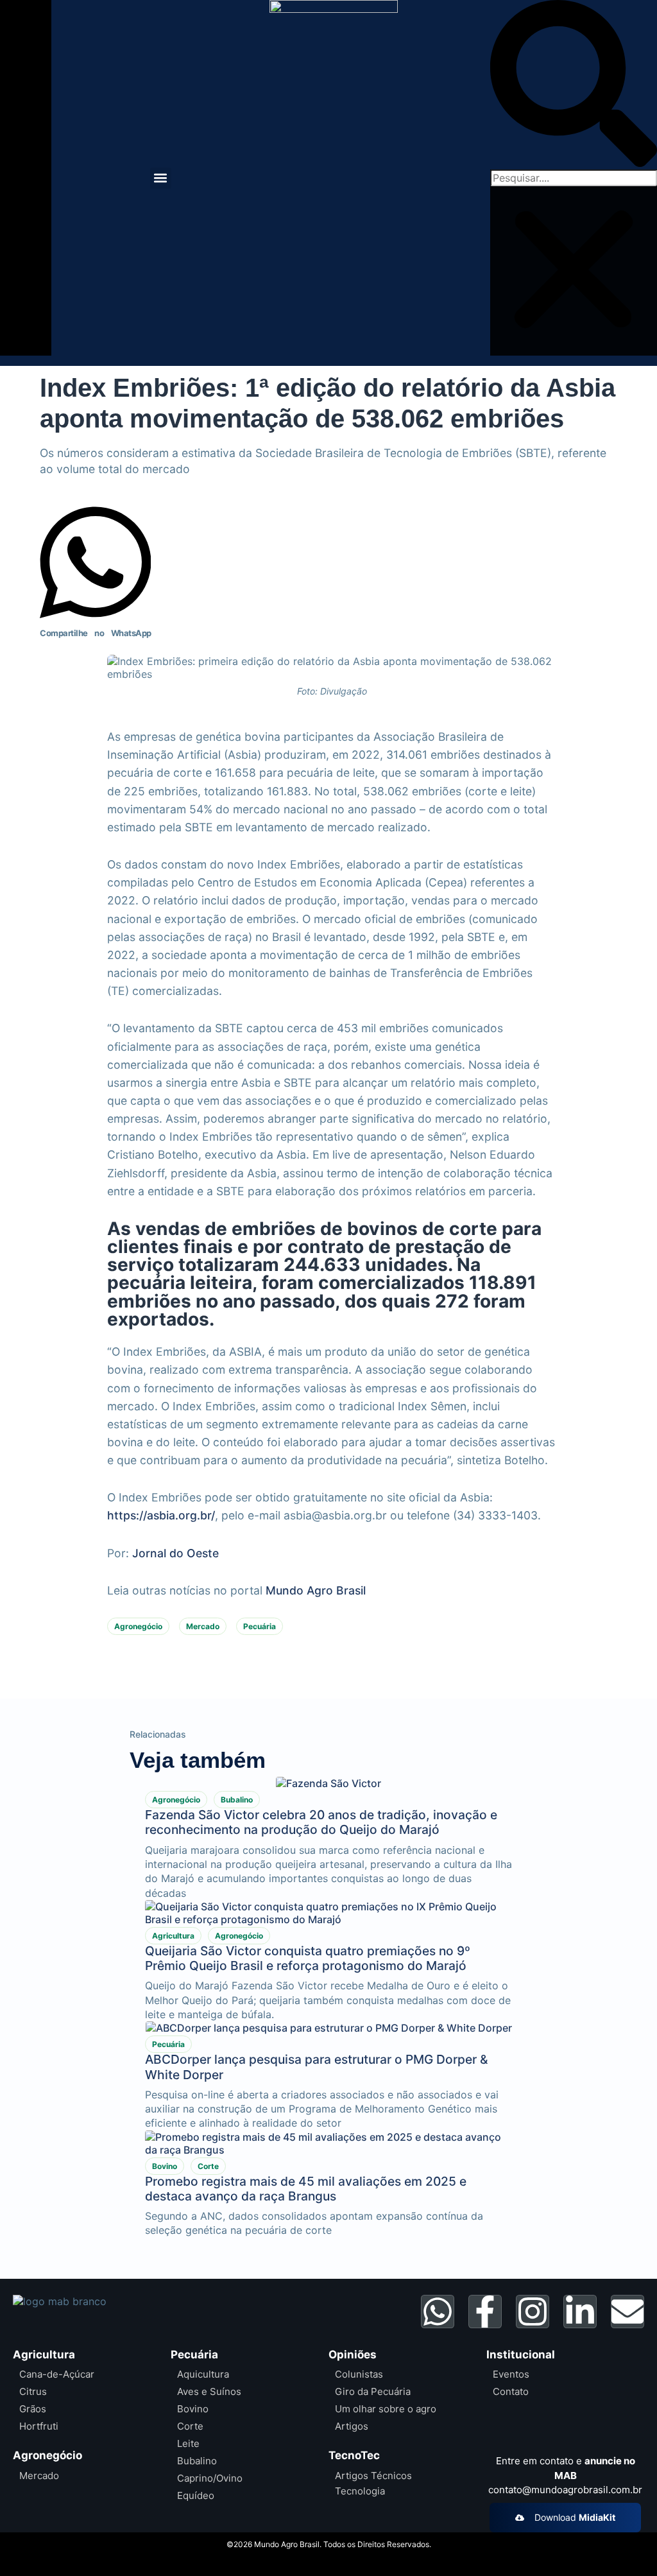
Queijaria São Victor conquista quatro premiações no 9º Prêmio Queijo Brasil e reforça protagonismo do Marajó (308, 1958)
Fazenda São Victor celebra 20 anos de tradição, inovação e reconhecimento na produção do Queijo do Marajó (321, 1822)
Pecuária (260, 1626)
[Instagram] (533, 2312)
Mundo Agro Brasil (316, 1590)
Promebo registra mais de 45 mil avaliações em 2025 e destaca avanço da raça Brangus (306, 2189)
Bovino (165, 2166)
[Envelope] (627, 2312)
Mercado (203, 1626)
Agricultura (173, 1936)
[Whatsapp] (438, 2312)
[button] (161, 178)
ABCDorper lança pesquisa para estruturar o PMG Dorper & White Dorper (316, 2067)
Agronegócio (138, 1626)
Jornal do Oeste (175, 1553)
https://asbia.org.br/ (161, 1515)
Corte (208, 2166)
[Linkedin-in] (580, 2312)
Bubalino (237, 1800)
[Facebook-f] (485, 2312)
